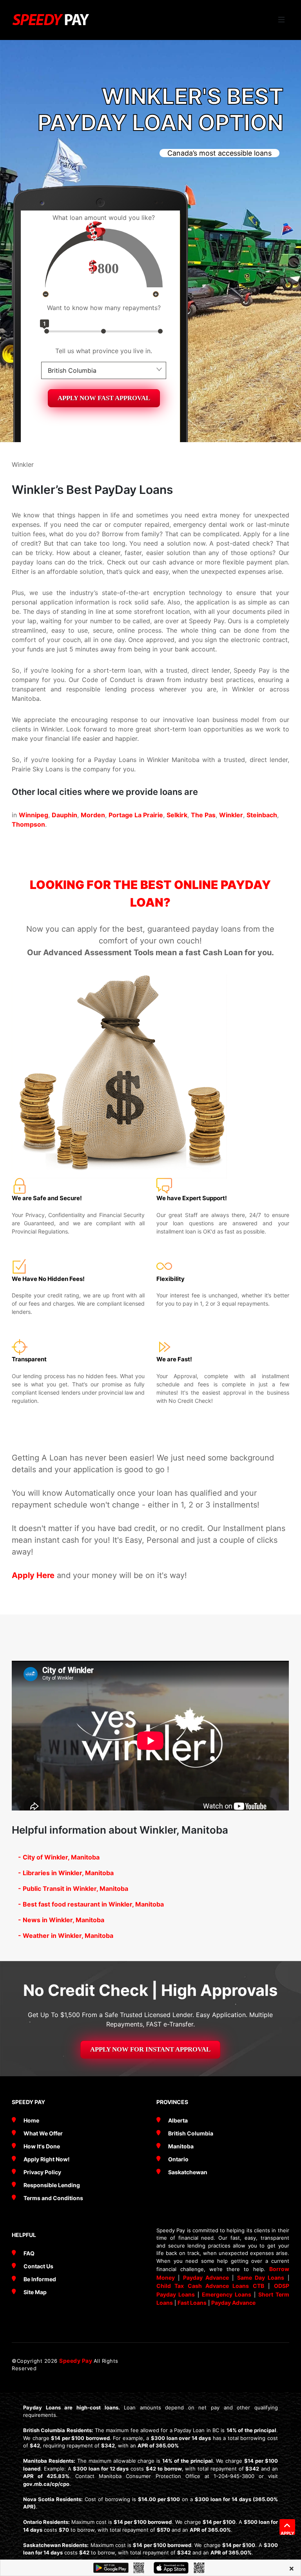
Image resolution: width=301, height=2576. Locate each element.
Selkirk (177, 815)
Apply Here (33, 1575)
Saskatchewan (188, 2172)
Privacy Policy (42, 2172)
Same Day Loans (261, 2278)
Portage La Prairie (136, 815)
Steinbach (262, 815)
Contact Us (38, 2266)
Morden (93, 815)
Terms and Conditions (53, 2198)
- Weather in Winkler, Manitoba (66, 1936)
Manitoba (181, 2146)
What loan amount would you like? (104, 218)
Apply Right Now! (47, 2159)
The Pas (203, 815)
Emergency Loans (227, 2294)
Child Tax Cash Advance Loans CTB (210, 2286)
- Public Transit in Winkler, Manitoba (73, 1888)
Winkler (231, 815)
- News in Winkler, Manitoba (61, 1920)
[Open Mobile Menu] (281, 20)
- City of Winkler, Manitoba (59, 1857)
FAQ (29, 2253)
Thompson (28, 824)
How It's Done (42, 2146)
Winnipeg (34, 815)
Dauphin (64, 815)
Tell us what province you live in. (104, 351)
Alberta (178, 2120)
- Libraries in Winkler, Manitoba (66, 1873)
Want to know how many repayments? (104, 308)
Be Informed (40, 2279)
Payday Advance (206, 2278)
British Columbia (191, 2133)
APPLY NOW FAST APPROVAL (104, 398)
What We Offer (43, 2133)
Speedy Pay (76, 2361)
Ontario (178, 2159)
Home (31, 2120)
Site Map (35, 2292)
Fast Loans (192, 2303)
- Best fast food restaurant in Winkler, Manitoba (91, 1904)
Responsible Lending (52, 2185)
